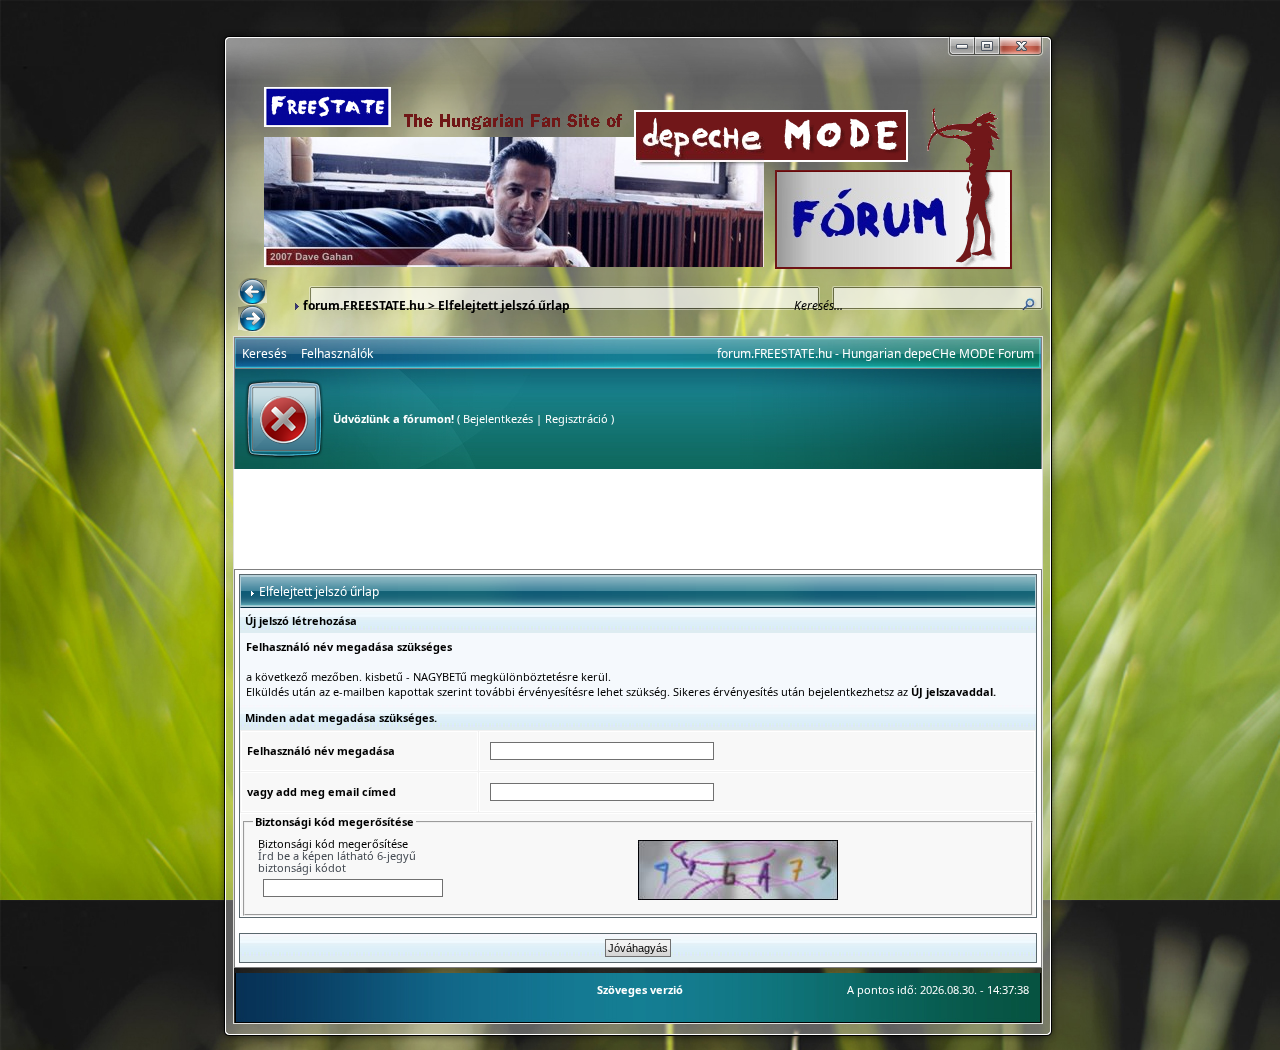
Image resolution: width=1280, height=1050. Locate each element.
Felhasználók (337, 353)
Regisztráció (576, 418)
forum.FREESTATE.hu (364, 305)
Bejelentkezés (498, 418)
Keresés (264, 353)
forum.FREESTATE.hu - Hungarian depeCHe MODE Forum (875, 353)
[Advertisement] (638, 519)
